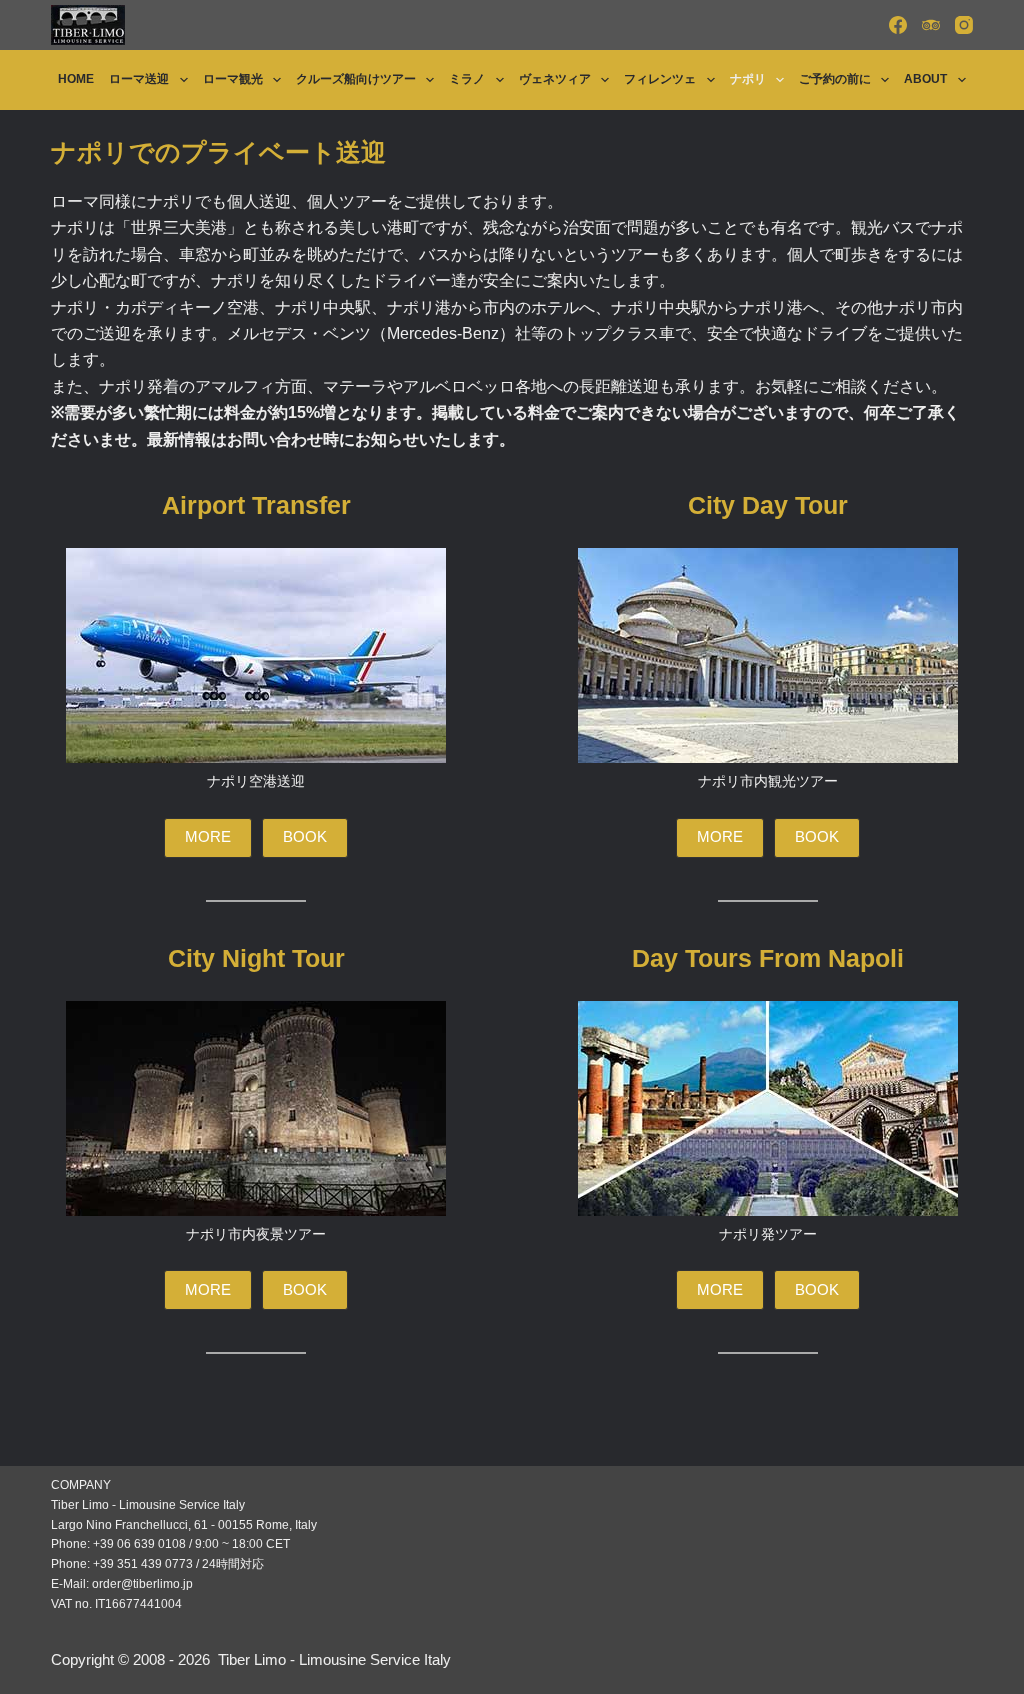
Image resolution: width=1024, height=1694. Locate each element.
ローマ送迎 (139, 79)
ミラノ (467, 79)
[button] (208, 838)
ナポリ (748, 79)
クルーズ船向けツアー (356, 79)
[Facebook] (898, 25)
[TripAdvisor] (931, 25)
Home (76, 79)
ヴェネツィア (555, 79)
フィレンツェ (660, 79)
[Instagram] (964, 25)
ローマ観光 (233, 79)
